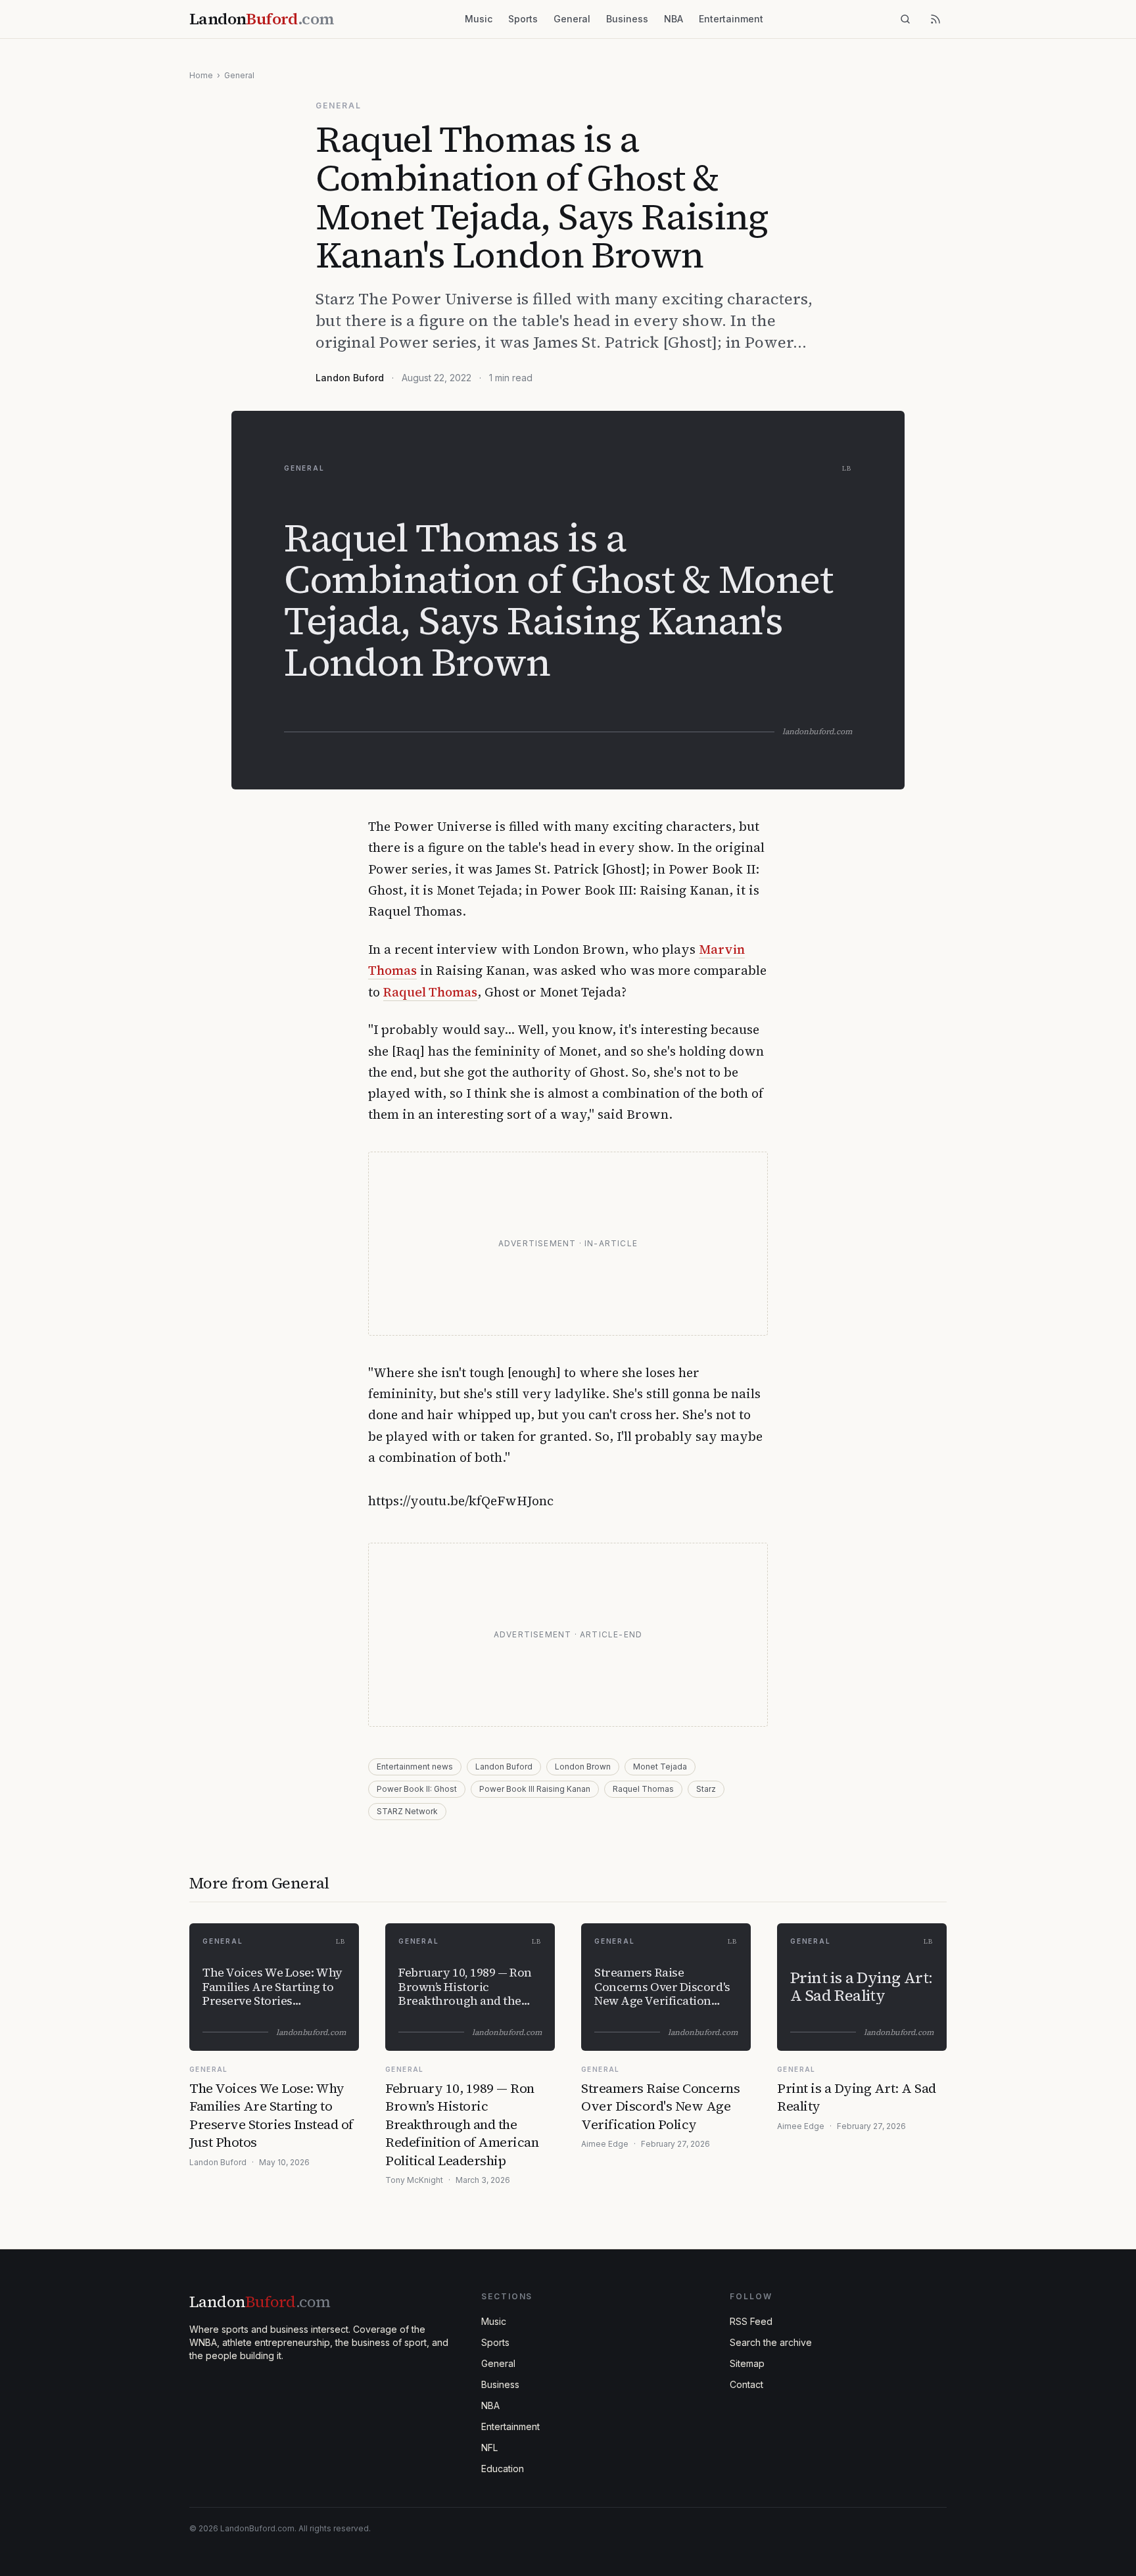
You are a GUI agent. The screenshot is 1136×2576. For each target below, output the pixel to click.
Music (479, 19)
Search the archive (771, 2342)
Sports (523, 19)
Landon (260, 2302)
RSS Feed (751, 2321)
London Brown (583, 1767)
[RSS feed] (935, 19)
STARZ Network (407, 1811)
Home (201, 75)
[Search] (905, 19)
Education (503, 2469)
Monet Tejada (660, 1767)
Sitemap (747, 2363)
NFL (489, 2447)
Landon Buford (350, 378)
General (572, 19)
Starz (706, 1789)
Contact (746, 2384)
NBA (674, 19)
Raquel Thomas (430, 992)
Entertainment (731, 19)
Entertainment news (415, 1767)
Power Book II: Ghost (417, 1789)
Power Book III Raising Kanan (535, 1789)
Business (627, 19)
